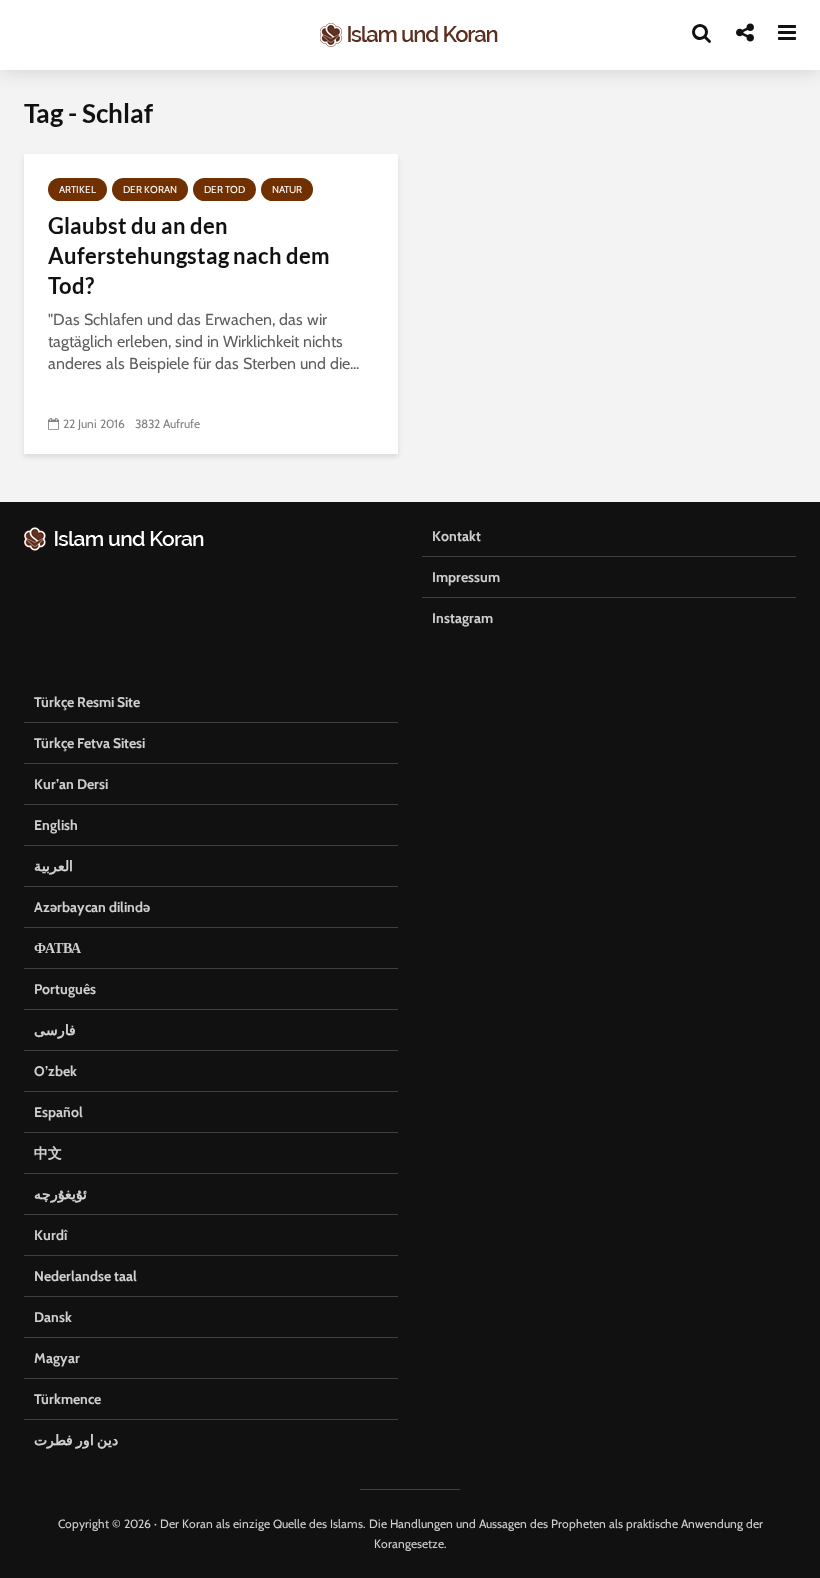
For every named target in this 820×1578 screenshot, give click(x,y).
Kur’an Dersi (71, 784)
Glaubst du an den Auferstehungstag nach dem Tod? (189, 255)
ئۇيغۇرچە (60, 1194)
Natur (287, 189)
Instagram (462, 618)
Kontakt (456, 536)
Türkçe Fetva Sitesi (89, 743)
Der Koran (150, 189)
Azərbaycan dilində (92, 907)
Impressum (466, 577)
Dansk (53, 1317)
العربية (53, 866)
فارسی (55, 1030)
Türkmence (67, 1399)
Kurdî (50, 1235)
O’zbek (55, 1071)
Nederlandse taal (85, 1276)
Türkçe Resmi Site (87, 702)
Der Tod (224, 189)
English (56, 825)
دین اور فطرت (76, 1440)
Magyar (57, 1358)
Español (58, 1112)
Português (65, 989)
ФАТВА (57, 948)
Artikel (77, 189)
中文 (48, 1153)
